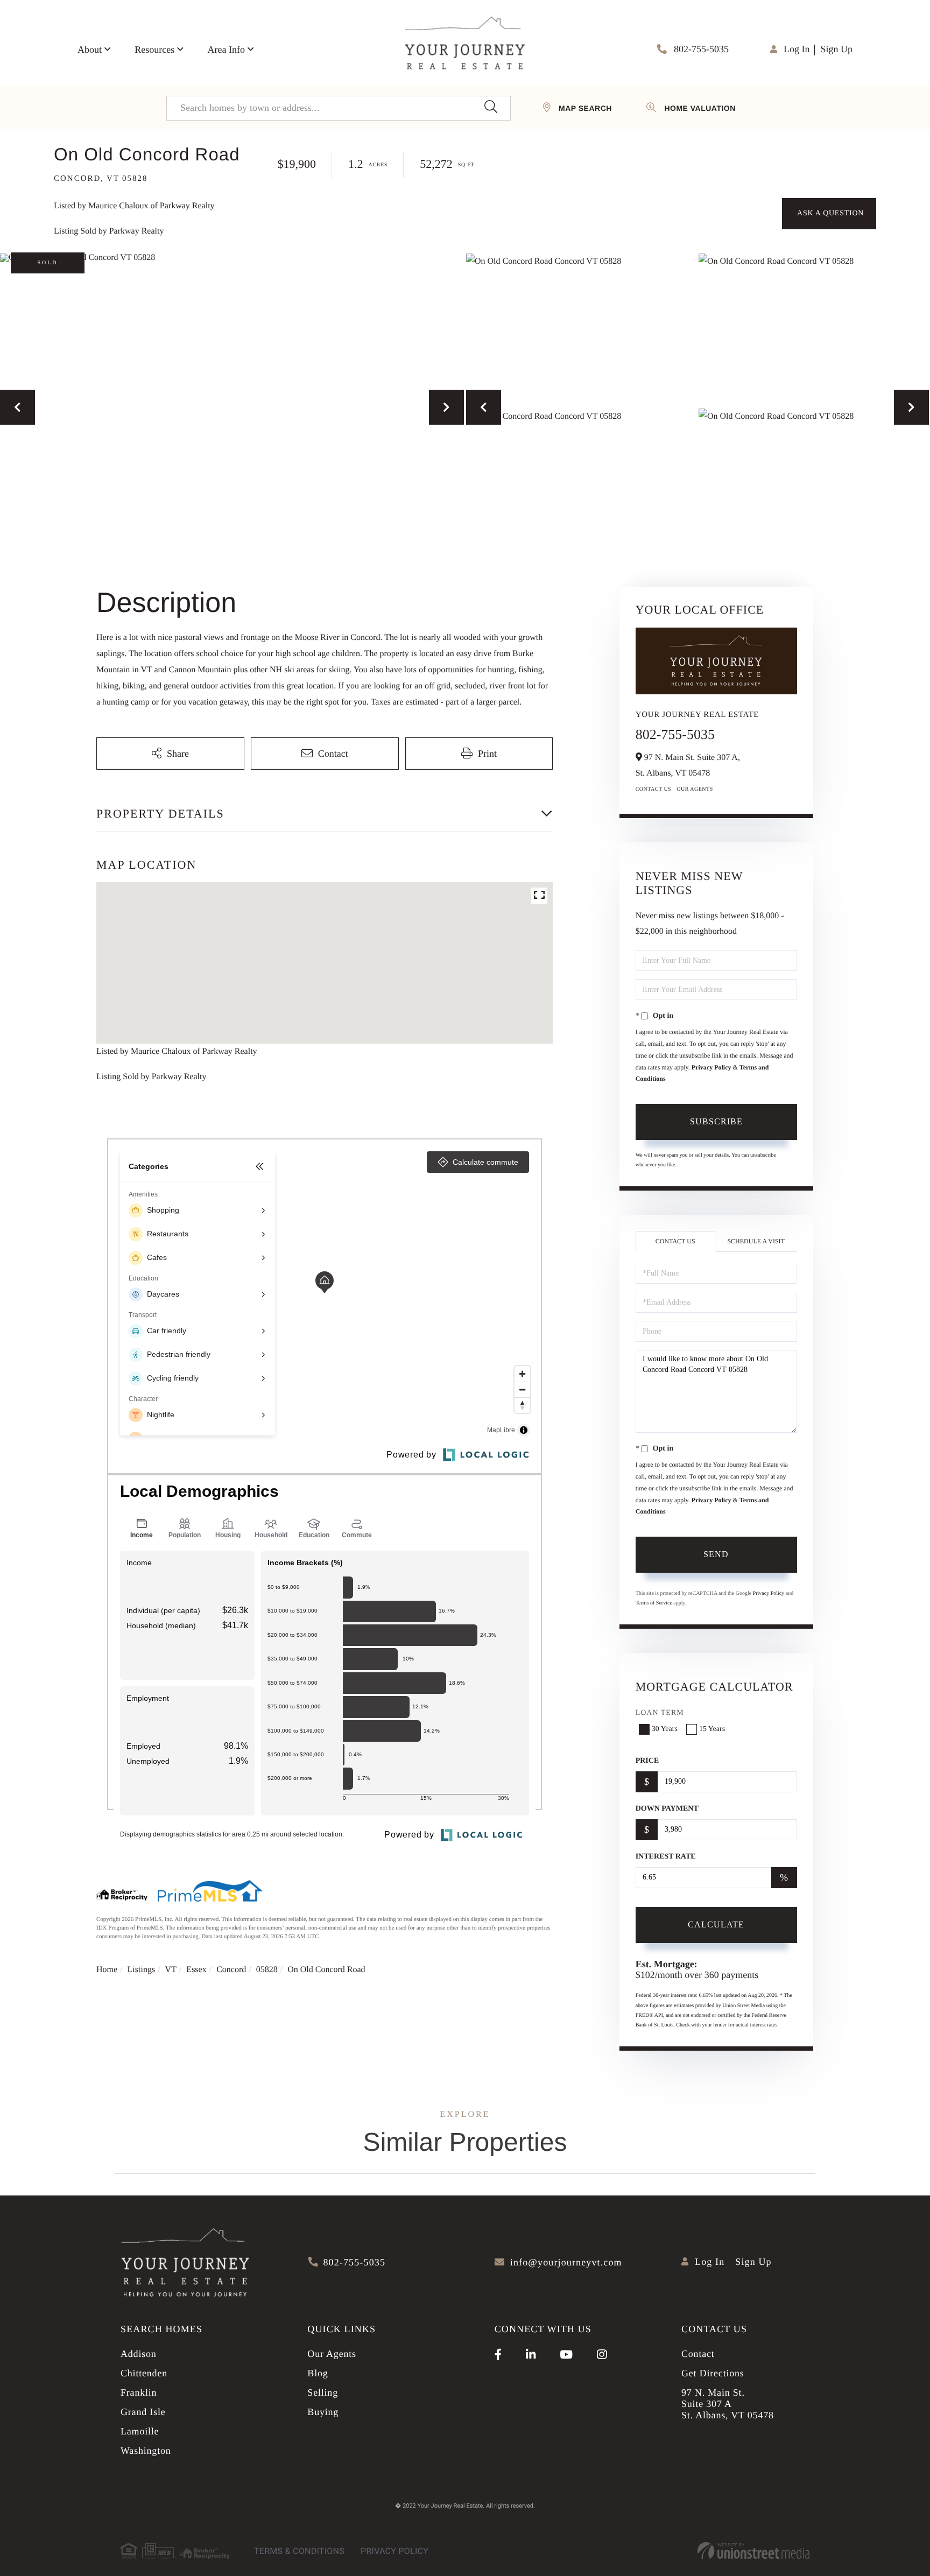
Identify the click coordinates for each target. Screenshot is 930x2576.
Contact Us (654, 789)
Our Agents (695, 789)
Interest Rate (666, 1857)
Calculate (716, 1924)
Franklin (139, 2392)
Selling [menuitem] (323, 2392)
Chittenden (144, 2373)
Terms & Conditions (299, 2551)
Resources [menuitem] (154, 50)
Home (107, 1970)
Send (716, 1554)
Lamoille (140, 2431)
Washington (146, 2451)
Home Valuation (700, 108)
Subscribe (716, 1121)
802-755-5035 (700, 49)
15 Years (712, 1729)
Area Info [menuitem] (226, 50)
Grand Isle (143, 2412)
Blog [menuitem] (318, 2373)
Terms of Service (654, 1603)
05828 (267, 1970)
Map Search (585, 108)
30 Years (665, 1729)
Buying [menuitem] (323, 2412)
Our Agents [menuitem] (332, 2354)
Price (647, 1761)
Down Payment (667, 1809)
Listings (142, 1970)
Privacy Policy (711, 1067)
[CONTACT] (829, 214)
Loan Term (660, 1713)
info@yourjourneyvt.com (566, 2262)
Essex (196, 1970)
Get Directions (713, 2373)
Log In (797, 49)
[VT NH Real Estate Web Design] (753, 2551)
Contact (698, 2354)
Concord (231, 1970)
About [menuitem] (90, 50)
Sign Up (836, 49)
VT (171, 1970)
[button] (491, 108)
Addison (139, 2354)
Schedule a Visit (756, 1241)
